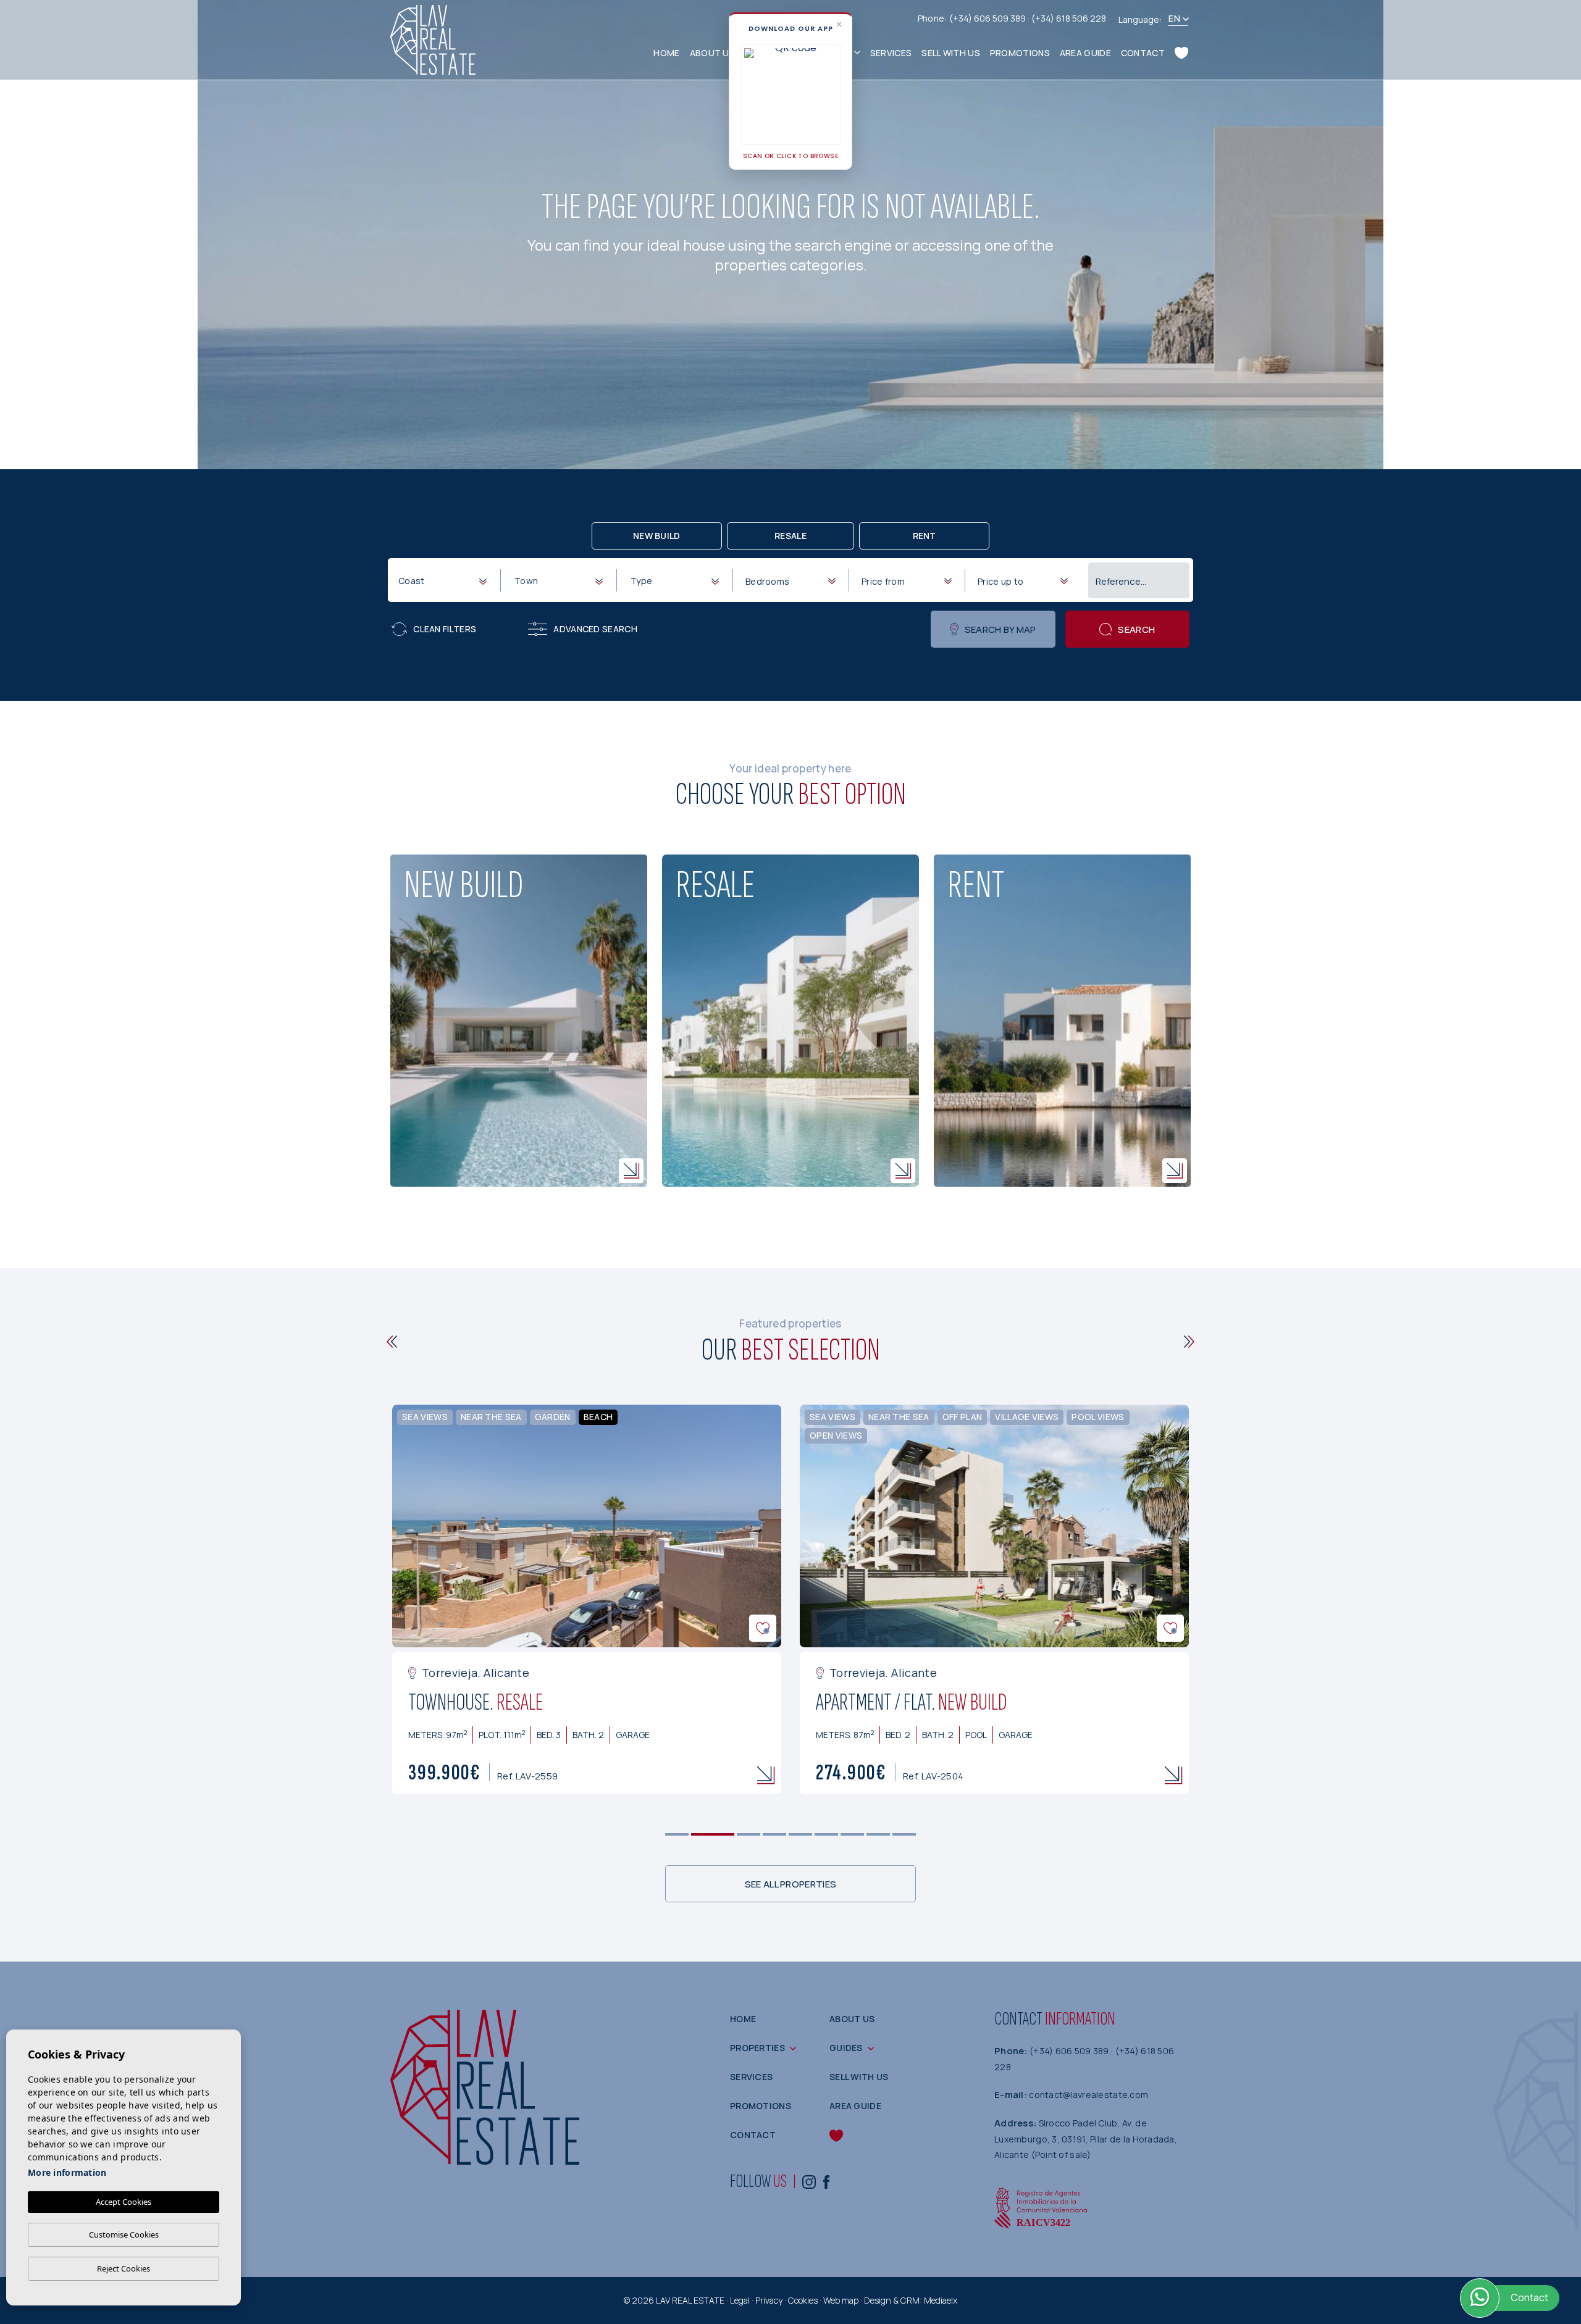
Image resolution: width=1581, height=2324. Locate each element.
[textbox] (445, 581)
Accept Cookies (124, 2202)
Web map (841, 2300)
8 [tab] (879, 1835)
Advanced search (595, 629)
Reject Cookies (124, 2268)
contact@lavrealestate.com (1088, 2095)
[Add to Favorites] (763, 1628)
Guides (846, 2048)
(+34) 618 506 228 (1069, 18)
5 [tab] (801, 1835)
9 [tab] (904, 1835)
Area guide (1085, 53)
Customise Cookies (124, 2234)
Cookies (803, 2300)
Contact (1143, 53)
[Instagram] (809, 2181)
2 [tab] (713, 1835)
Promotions (1020, 53)
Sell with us (951, 53)
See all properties (790, 1884)
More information (67, 2172)
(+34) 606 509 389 (988, 18)
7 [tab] (853, 1835)
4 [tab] (775, 1835)
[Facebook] (826, 2181)
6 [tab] (827, 1835)
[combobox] (442, 580)
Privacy (769, 2300)
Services (891, 53)
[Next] (1189, 1342)
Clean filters (445, 629)
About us (712, 53)
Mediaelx (941, 2300)
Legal (740, 2300)
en (1174, 18)
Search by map (1000, 629)
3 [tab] (749, 1835)
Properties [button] (757, 2048)
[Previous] (392, 1342)
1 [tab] (677, 1835)
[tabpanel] (587, 1600)
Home (666, 53)
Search (1136, 629)
